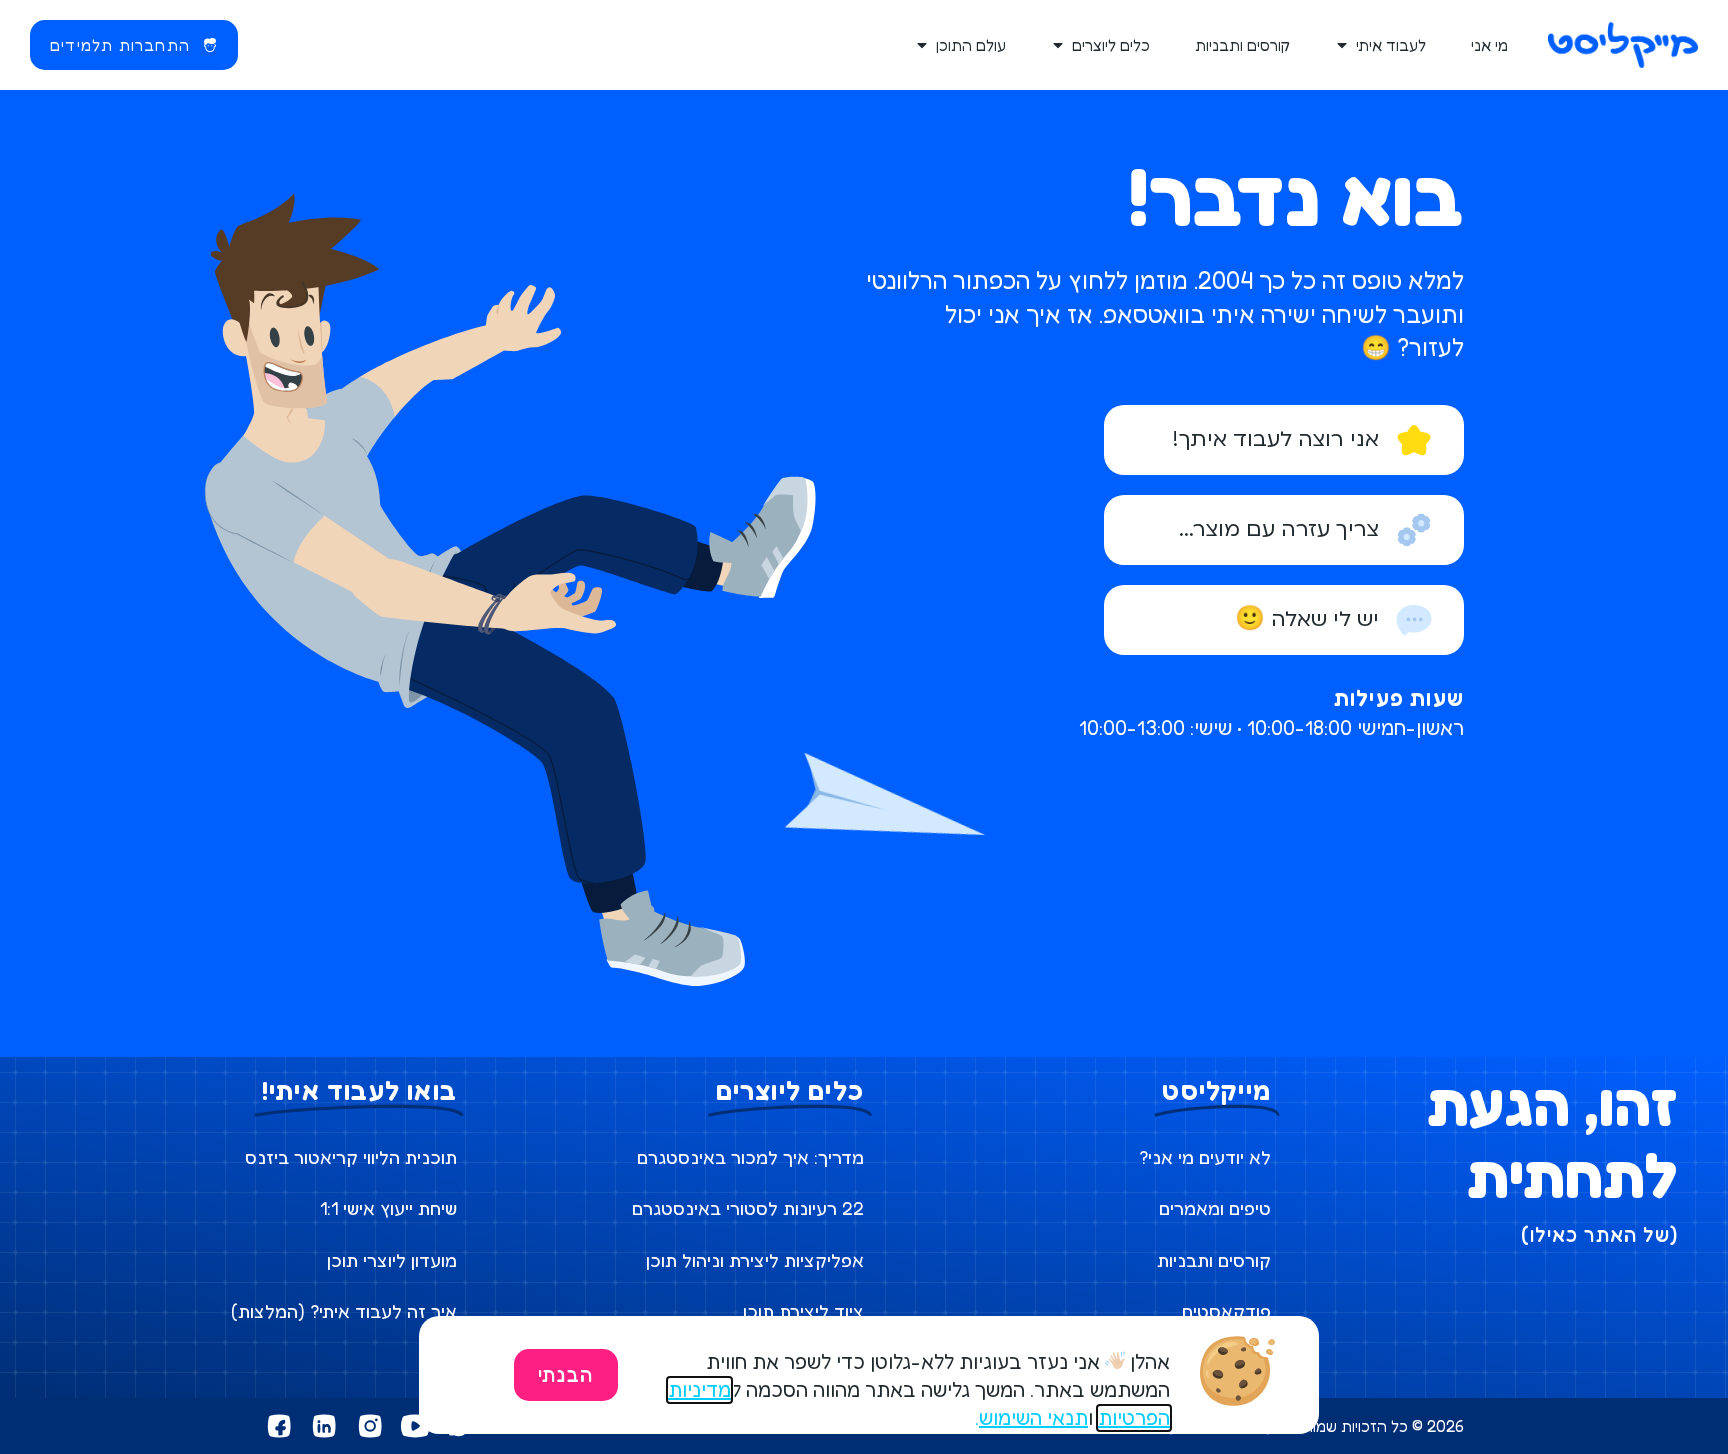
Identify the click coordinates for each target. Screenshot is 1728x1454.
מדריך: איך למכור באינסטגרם (750, 1157)
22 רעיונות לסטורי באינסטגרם (748, 1208)
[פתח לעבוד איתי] (1343, 45)
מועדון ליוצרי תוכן (392, 1260)
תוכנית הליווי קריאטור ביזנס (351, 1157)
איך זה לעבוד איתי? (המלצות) (344, 1311)
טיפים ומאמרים (1215, 1208)
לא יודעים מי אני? (1205, 1157)
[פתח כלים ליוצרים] (1059, 45)
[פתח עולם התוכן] (923, 45)
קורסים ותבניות (1214, 1260)
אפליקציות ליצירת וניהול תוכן (755, 1260)
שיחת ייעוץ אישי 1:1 (388, 1208)
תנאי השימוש (1033, 1418)
